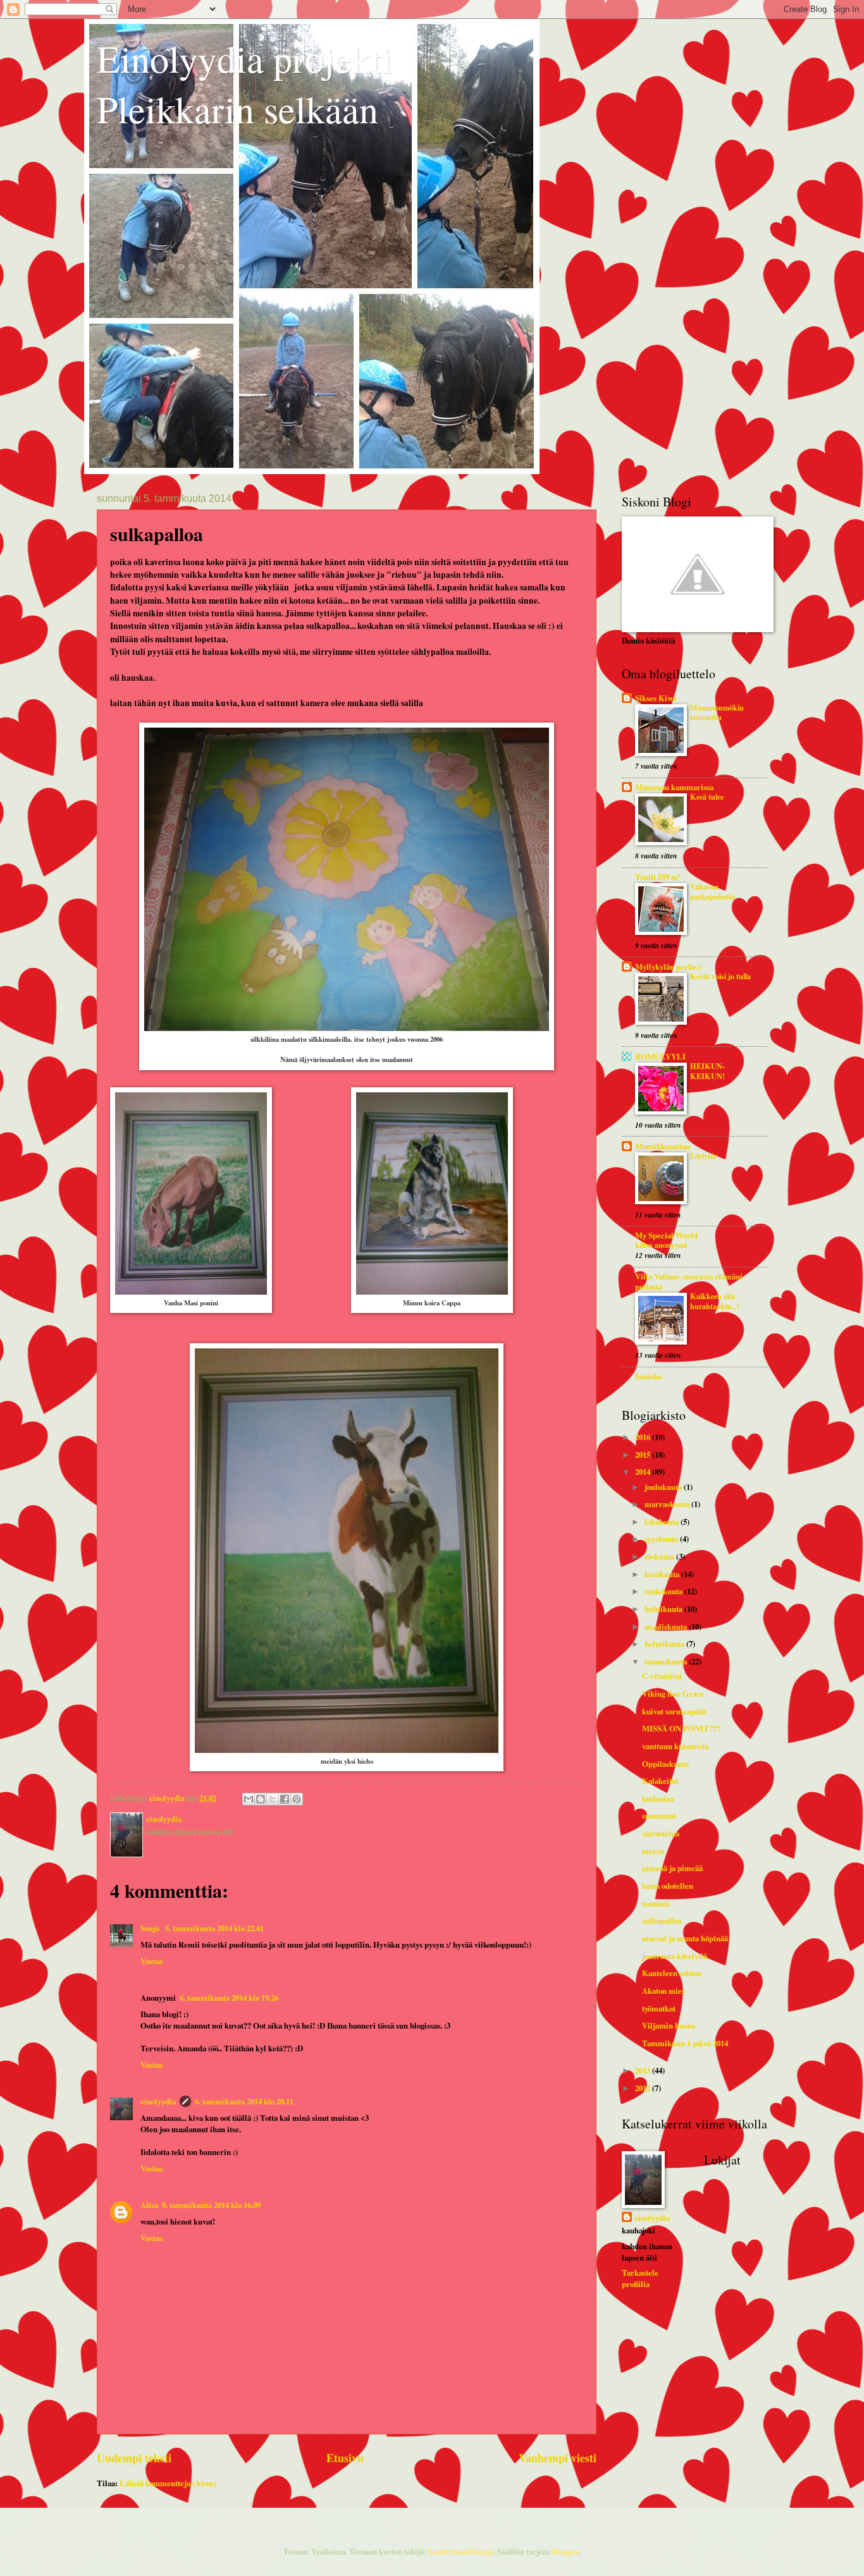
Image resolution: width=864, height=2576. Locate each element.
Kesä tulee (707, 797)
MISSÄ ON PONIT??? (681, 1728)
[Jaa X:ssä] (273, 1799)
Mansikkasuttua (663, 1146)
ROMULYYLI (660, 1056)
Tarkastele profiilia (640, 2278)
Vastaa (151, 1961)
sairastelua (661, 1833)
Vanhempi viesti (558, 2458)
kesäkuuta (663, 1574)
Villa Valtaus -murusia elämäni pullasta (689, 1281)
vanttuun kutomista (675, 1746)
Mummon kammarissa (674, 787)
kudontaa (658, 1798)
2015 (644, 1455)
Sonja (151, 1928)
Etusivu (345, 2458)
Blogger (565, 2551)
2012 (644, 2088)
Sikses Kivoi (656, 698)
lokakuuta (663, 1522)
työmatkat (659, 2008)
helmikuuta (665, 1644)
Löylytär (704, 1156)
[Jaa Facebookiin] (285, 1799)
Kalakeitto (660, 1781)
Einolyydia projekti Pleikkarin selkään (244, 83)
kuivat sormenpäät (674, 1711)
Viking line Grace (673, 1694)
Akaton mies (663, 1991)
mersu (653, 1851)
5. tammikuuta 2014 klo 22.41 (214, 1928)
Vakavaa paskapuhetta (713, 891)
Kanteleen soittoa (672, 1973)
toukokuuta (664, 1591)
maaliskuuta (667, 1627)
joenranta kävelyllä (675, 1956)
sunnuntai (659, 1816)
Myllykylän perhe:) (668, 967)
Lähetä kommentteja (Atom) (168, 2483)
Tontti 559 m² (658, 877)
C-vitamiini (662, 1676)
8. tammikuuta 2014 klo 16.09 (211, 2205)
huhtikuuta (664, 1609)
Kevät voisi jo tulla (720, 976)
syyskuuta (662, 1539)
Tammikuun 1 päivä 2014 (685, 2043)
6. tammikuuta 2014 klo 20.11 (244, 2101)
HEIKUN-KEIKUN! (707, 1071)
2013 (644, 2070)
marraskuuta (668, 1504)
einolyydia (158, 2101)
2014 (644, 1472)
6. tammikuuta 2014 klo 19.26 (229, 1998)
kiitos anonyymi (661, 1245)
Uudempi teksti (134, 2458)
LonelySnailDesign (461, 2551)
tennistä (656, 1903)
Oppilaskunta (665, 1764)
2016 (644, 1437)
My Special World (666, 1235)
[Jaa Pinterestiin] (297, 1799)
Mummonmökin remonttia (717, 712)
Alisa (149, 2205)
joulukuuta (664, 1487)
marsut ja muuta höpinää (685, 1938)
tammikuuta (667, 1661)
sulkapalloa (662, 1920)
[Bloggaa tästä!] (261, 1799)
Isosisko (648, 1376)
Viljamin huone (669, 2025)
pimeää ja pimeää (672, 1868)
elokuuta (660, 1556)
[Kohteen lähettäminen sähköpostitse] (249, 1799)
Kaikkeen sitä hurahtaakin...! (715, 1301)
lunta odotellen (668, 1886)
